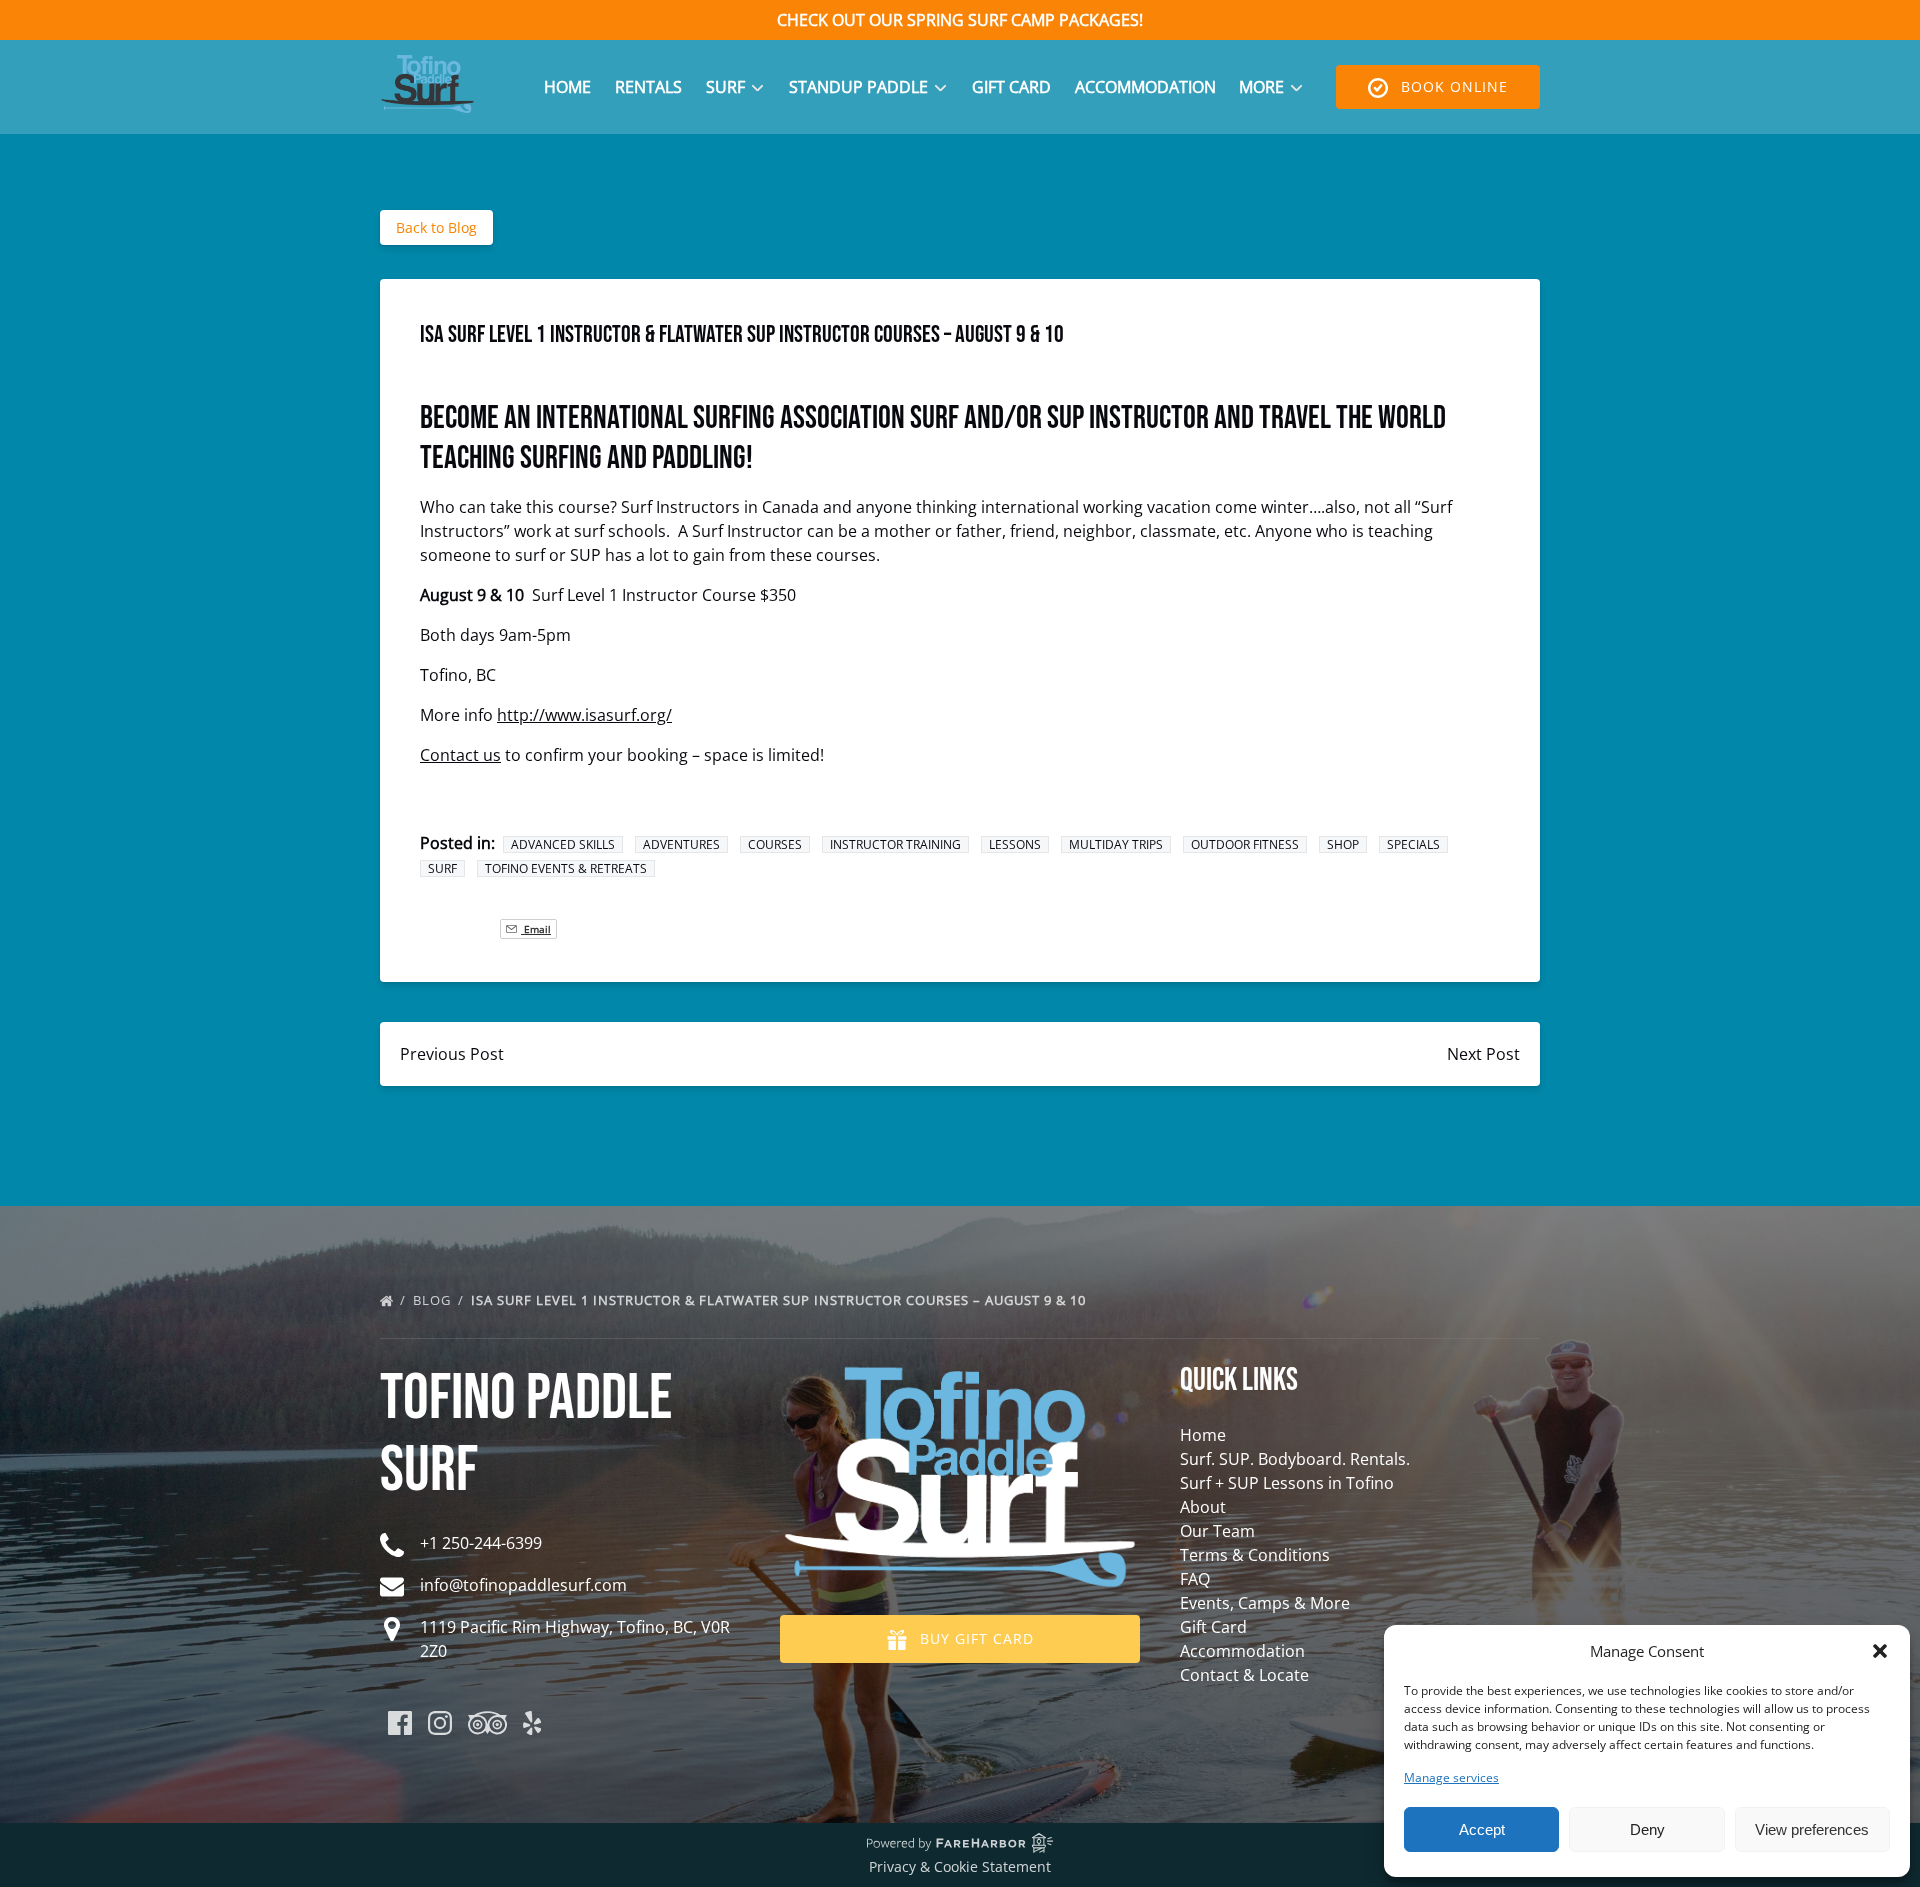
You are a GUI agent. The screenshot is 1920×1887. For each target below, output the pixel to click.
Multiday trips (1116, 844)
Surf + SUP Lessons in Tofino (1287, 1483)
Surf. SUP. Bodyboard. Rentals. (1295, 1459)
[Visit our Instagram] (440, 1723)
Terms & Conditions (1255, 1555)
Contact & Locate (1244, 1675)
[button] (1880, 1651)
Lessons (1015, 844)
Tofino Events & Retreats (566, 868)
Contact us (460, 755)
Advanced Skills (563, 844)
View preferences (1812, 1829)
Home (567, 87)
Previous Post (452, 1054)
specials (1413, 844)
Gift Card (1011, 87)
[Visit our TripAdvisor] (487, 1723)
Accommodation (1145, 87)
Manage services (1451, 1777)
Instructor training (895, 844)
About (1203, 1507)
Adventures (681, 844)
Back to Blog (436, 227)
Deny (1647, 1829)
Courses (775, 844)
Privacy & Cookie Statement (960, 1866)
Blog (434, 1300)
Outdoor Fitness (1245, 844)
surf (442, 868)
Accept (1482, 1829)
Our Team (1217, 1531)
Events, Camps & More (1265, 1603)
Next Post (1483, 1054)
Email (536, 929)
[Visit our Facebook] (400, 1723)
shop (1343, 844)
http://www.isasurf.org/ (584, 715)
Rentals (648, 87)
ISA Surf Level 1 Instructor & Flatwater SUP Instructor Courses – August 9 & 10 (780, 1300)
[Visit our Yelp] (532, 1723)
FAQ (1195, 1579)
